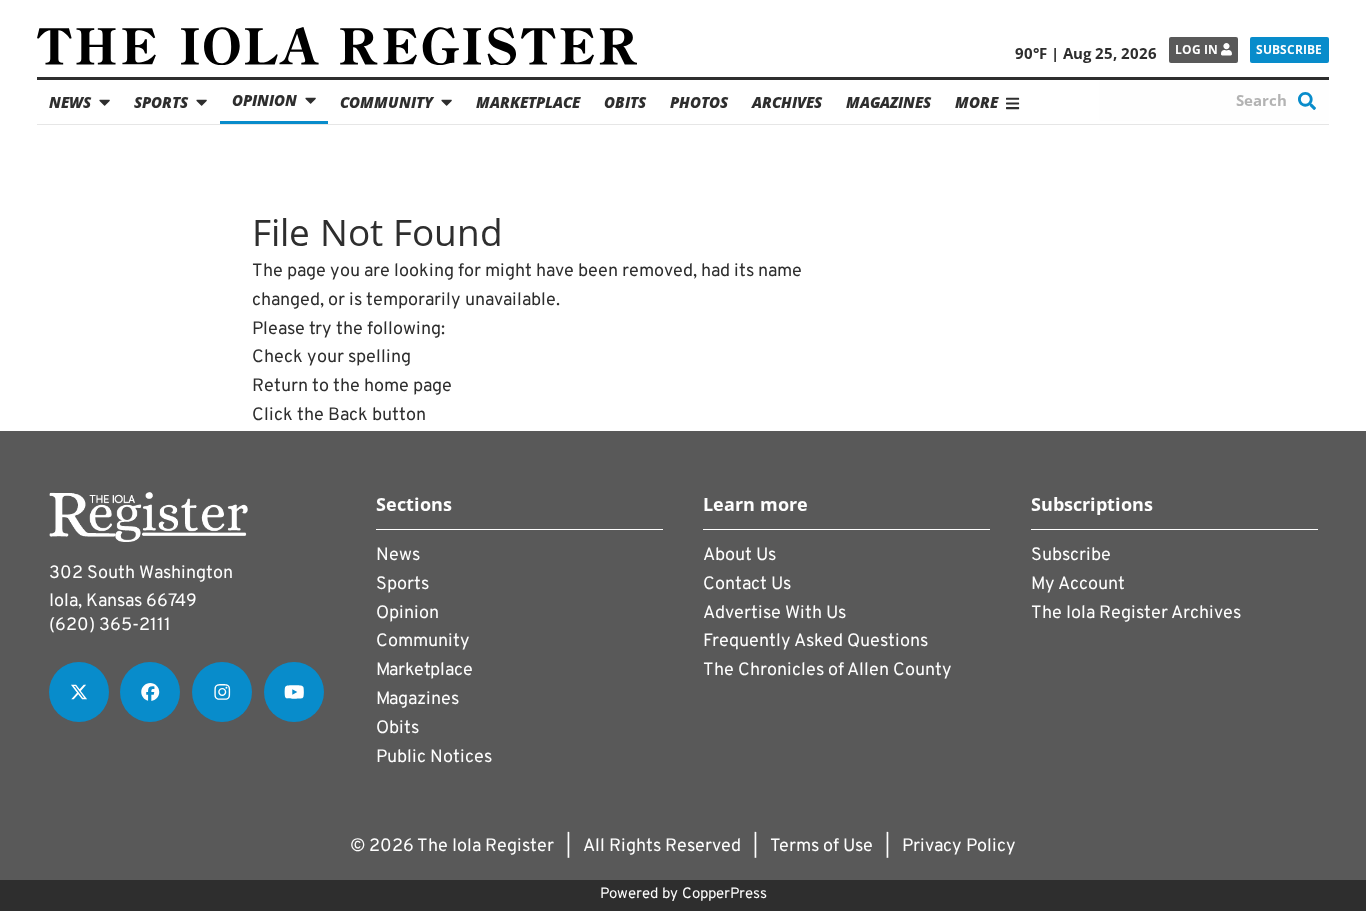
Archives (787, 102)
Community (386, 102)
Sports (161, 102)
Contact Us (747, 584)
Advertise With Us (774, 613)
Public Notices (434, 757)
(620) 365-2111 (110, 625)
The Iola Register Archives (1136, 613)
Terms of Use (821, 846)
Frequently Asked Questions (815, 641)
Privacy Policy (959, 846)
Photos (699, 102)
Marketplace (528, 102)
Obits (625, 102)
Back (348, 415)
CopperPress (724, 894)
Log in (1198, 49)
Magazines (888, 102)
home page (408, 386)
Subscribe (1289, 49)
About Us (739, 555)
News (70, 102)
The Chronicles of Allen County (827, 670)
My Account (1078, 584)
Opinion (264, 100)
